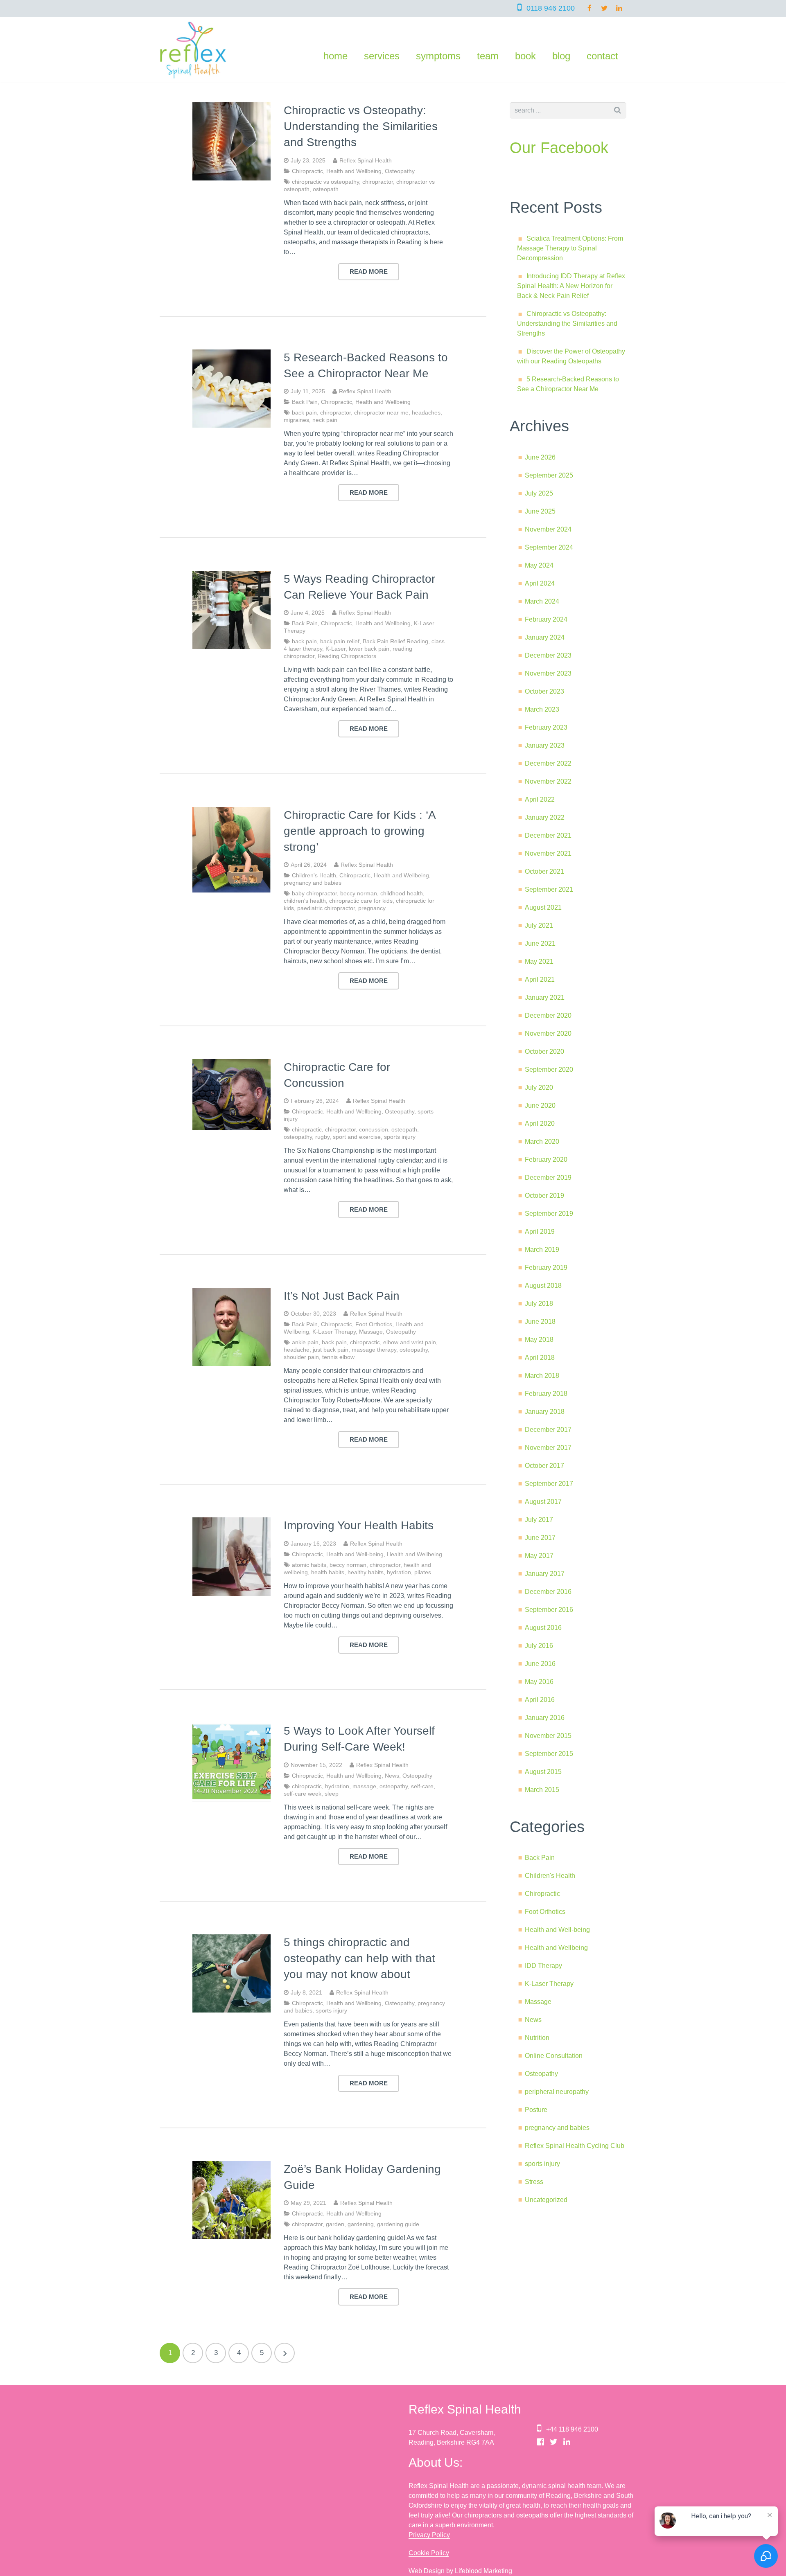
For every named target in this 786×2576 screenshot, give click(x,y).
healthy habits (366, 1572)
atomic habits (309, 1565)
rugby (322, 1137)
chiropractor (378, 182)
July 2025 (539, 493)
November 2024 (548, 529)
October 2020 (544, 1051)
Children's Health (314, 875)
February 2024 (546, 619)
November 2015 (548, 1736)
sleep (332, 1794)
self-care (422, 1786)
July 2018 (539, 1304)
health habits (328, 1572)
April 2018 (540, 1358)
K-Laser (335, 649)
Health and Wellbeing (354, 171)
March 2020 (542, 1142)
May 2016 (539, 1682)
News (392, 1776)
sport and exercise (357, 1137)
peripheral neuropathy (557, 2092)
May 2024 (539, 565)
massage (364, 1786)
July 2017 (539, 1520)
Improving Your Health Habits (359, 1525)
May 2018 (539, 1340)
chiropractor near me (381, 412)
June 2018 (540, 1322)
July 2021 (539, 925)
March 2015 (542, 1790)
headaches (426, 412)
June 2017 (540, 1538)
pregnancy (372, 908)
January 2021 (545, 997)
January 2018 (545, 1412)
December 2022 (548, 763)
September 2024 (549, 547)
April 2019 (540, 1232)
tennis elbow (338, 1357)
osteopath (326, 189)
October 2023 (544, 691)
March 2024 (542, 601)
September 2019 (549, 1214)
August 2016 (543, 1628)
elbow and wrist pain (410, 1342)
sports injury (400, 1137)
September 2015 (549, 1754)
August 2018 (543, 1286)
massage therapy (374, 1350)
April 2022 (540, 799)
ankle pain (305, 1342)
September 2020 (549, 1069)
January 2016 (545, 1718)
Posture (536, 2110)
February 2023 (546, 727)
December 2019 (548, 1178)
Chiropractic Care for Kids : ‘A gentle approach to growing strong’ (359, 831)
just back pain (331, 1350)
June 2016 (540, 1664)
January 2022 (545, 817)
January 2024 (545, 637)
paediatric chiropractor (326, 908)
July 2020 (539, 1087)
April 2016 (540, 1700)
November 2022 (548, 781)
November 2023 (548, 673)
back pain (304, 412)
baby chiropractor (314, 893)
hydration (399, 1572)
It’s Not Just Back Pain (342, 1296)
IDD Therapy (543, 1966)
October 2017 (544, 1466)
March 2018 (542, 1376)
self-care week (303, 1794)
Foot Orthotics (374, 1324)
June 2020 (540, 1105)
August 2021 (543, 907)
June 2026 (540, 457)
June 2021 (540, 943)
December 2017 (548, 1430)
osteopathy (298, 1137)
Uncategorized (546, 2200)
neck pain (325, 420)
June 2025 (540, 511)
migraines (296, 420)
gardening (361, 2224)
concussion (374, 1129)
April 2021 (540, 979)
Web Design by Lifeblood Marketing (460, 2571)
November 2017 (548, 1448)
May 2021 (539, 961)
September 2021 (549, 889)
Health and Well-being (355, 1554)
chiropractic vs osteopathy (325, 182)
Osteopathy (400, 171)
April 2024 (540, 583)
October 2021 (544, 871)
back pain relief (340, 641)
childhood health (402, 893)
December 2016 (548, 1592)
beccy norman (359, 893)
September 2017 (549, 1484)
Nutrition (537, 2038)
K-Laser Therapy (334, 1332)
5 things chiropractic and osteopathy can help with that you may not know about (359, 1958)
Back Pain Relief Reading (395, 641)
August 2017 (543, 1502)
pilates (423, 1572)
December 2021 (548, 835)
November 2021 (548, 853)
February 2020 (546, 1160)
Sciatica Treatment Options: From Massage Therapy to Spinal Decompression (570, 248)
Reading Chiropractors (347, 656)
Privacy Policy (429, 2535)
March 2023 (542, 709)
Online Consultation (554, 2056)
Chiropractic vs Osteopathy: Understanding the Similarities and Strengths (361, 126)
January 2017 (545, 1574)
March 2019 (542, 1250)
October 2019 (544, 1196)
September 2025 (549, 475)
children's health (305, 901)
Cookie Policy (429, 2553)
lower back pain (369, 649)
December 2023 (548, 655)
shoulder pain (301, 1357)
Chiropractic (307, 171)
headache (297, 1350)
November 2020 (548, 1033)
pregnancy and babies (313, 883)
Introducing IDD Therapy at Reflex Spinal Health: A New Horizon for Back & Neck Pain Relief (571, 286)
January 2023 (545, 745)
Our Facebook (559, 148)
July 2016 (539, 1646)
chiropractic (307, 1129)
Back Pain (305, 402)
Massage (371, 1332)
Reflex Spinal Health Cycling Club (575, 2146)
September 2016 (549, 1610)
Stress (534, 2182)
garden (335, 2224)
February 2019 (546, 1268)
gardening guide (398, 2224)
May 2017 (539, 1556)
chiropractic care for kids (361, 901)
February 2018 (546, 1394)
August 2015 (543, 1772)
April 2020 (540, 1123)
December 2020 (548, 1015)
